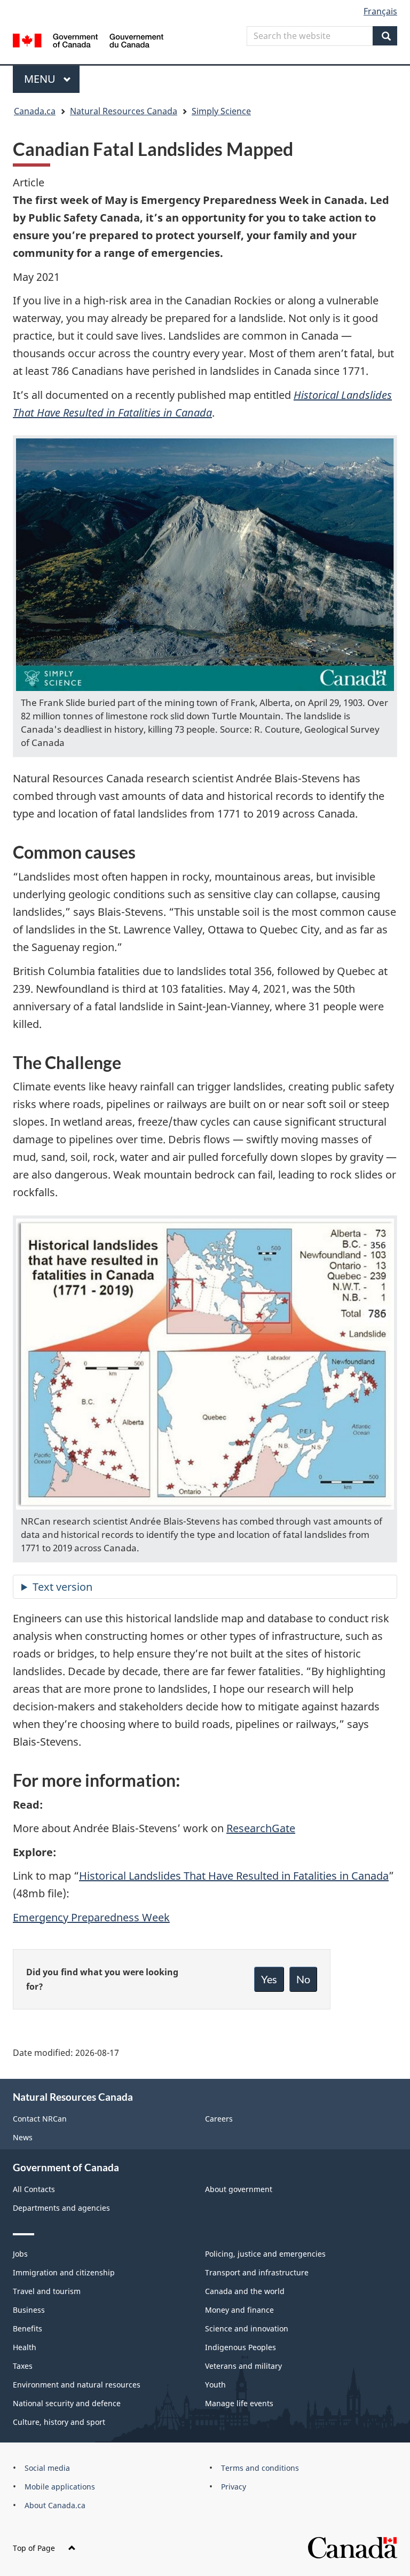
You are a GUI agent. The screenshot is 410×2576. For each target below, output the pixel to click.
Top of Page (34, 2548)
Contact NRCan (40, 2119)
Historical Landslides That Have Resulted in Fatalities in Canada (234, 1876)
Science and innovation (247, 2328)
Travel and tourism (47, 2291)
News (23, 2137)
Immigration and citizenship (64, 2272)
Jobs (20, 2254)
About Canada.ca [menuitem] (55, 2505)
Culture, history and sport (59, 2422)
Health (25, 2347)
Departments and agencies (61, 2208)
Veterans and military (243, 2366)
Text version (62, 1587)
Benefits (27, 2328)
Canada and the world (245, 2291)
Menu (41, 79)
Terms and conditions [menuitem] (260, 2468)
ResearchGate (261, 1828)
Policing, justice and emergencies (265, 2254)
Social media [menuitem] (47, 2468)
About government (239, 2189)
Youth (215, 2385)
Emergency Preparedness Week (91, 1917)
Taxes (23, 2366)
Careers (219, 2119)
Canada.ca (35, 111)
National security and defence (67, 2403)
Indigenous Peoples (241, 2347)
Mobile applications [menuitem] (60, 2487)
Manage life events (239, 2403)
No (303, 1979)
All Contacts (34, 2189)
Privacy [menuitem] (234, 2487)
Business (29, 2310)
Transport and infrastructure (257, 2272)
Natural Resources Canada (124, 111)
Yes (269, 1979)
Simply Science (221, 111)
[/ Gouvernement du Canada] (88, 40)
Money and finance (239, 2310)
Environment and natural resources (77, 2385)
